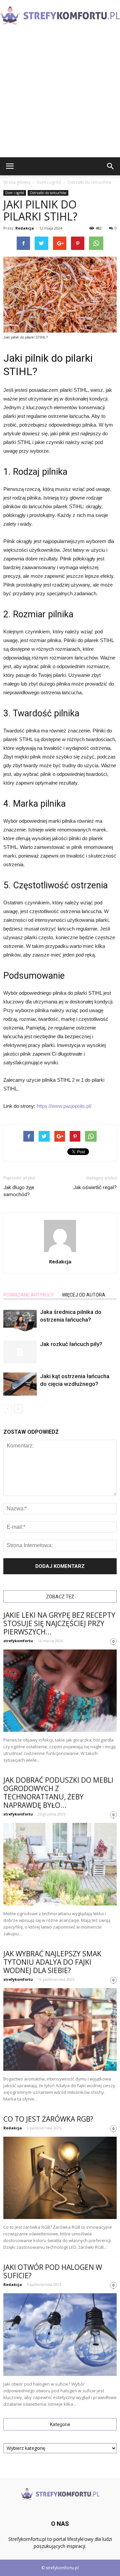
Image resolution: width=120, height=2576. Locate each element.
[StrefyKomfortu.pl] (60, 16)
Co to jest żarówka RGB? (48, 2119)
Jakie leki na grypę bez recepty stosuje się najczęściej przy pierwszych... (59, 1623)
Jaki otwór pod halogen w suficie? (53, 2271)
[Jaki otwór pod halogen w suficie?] (60, 2335)
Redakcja (25, 228)
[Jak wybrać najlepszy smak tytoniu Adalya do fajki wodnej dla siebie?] (60, 2029)
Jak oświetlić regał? (95, 1187)
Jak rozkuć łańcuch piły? (71, 1344)
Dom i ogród (15, 193)
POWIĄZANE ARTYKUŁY (29, 1295)
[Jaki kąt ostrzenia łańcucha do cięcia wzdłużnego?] (20, 1384)
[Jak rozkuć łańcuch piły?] (20, 1352)
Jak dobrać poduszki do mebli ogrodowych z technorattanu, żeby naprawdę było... (58, 1793)
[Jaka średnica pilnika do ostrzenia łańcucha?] (20, 1320)
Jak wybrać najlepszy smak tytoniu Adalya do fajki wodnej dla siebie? (52, 1962)
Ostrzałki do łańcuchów (48, 193)
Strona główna (17, 182)
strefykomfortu (18, 1641)
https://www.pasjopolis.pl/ (64, 1106)
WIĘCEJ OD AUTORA (84, 1295)
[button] (111, 166)
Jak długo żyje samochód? (19, 1191)
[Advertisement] (60, 94)
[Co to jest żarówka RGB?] (60, 2178)
